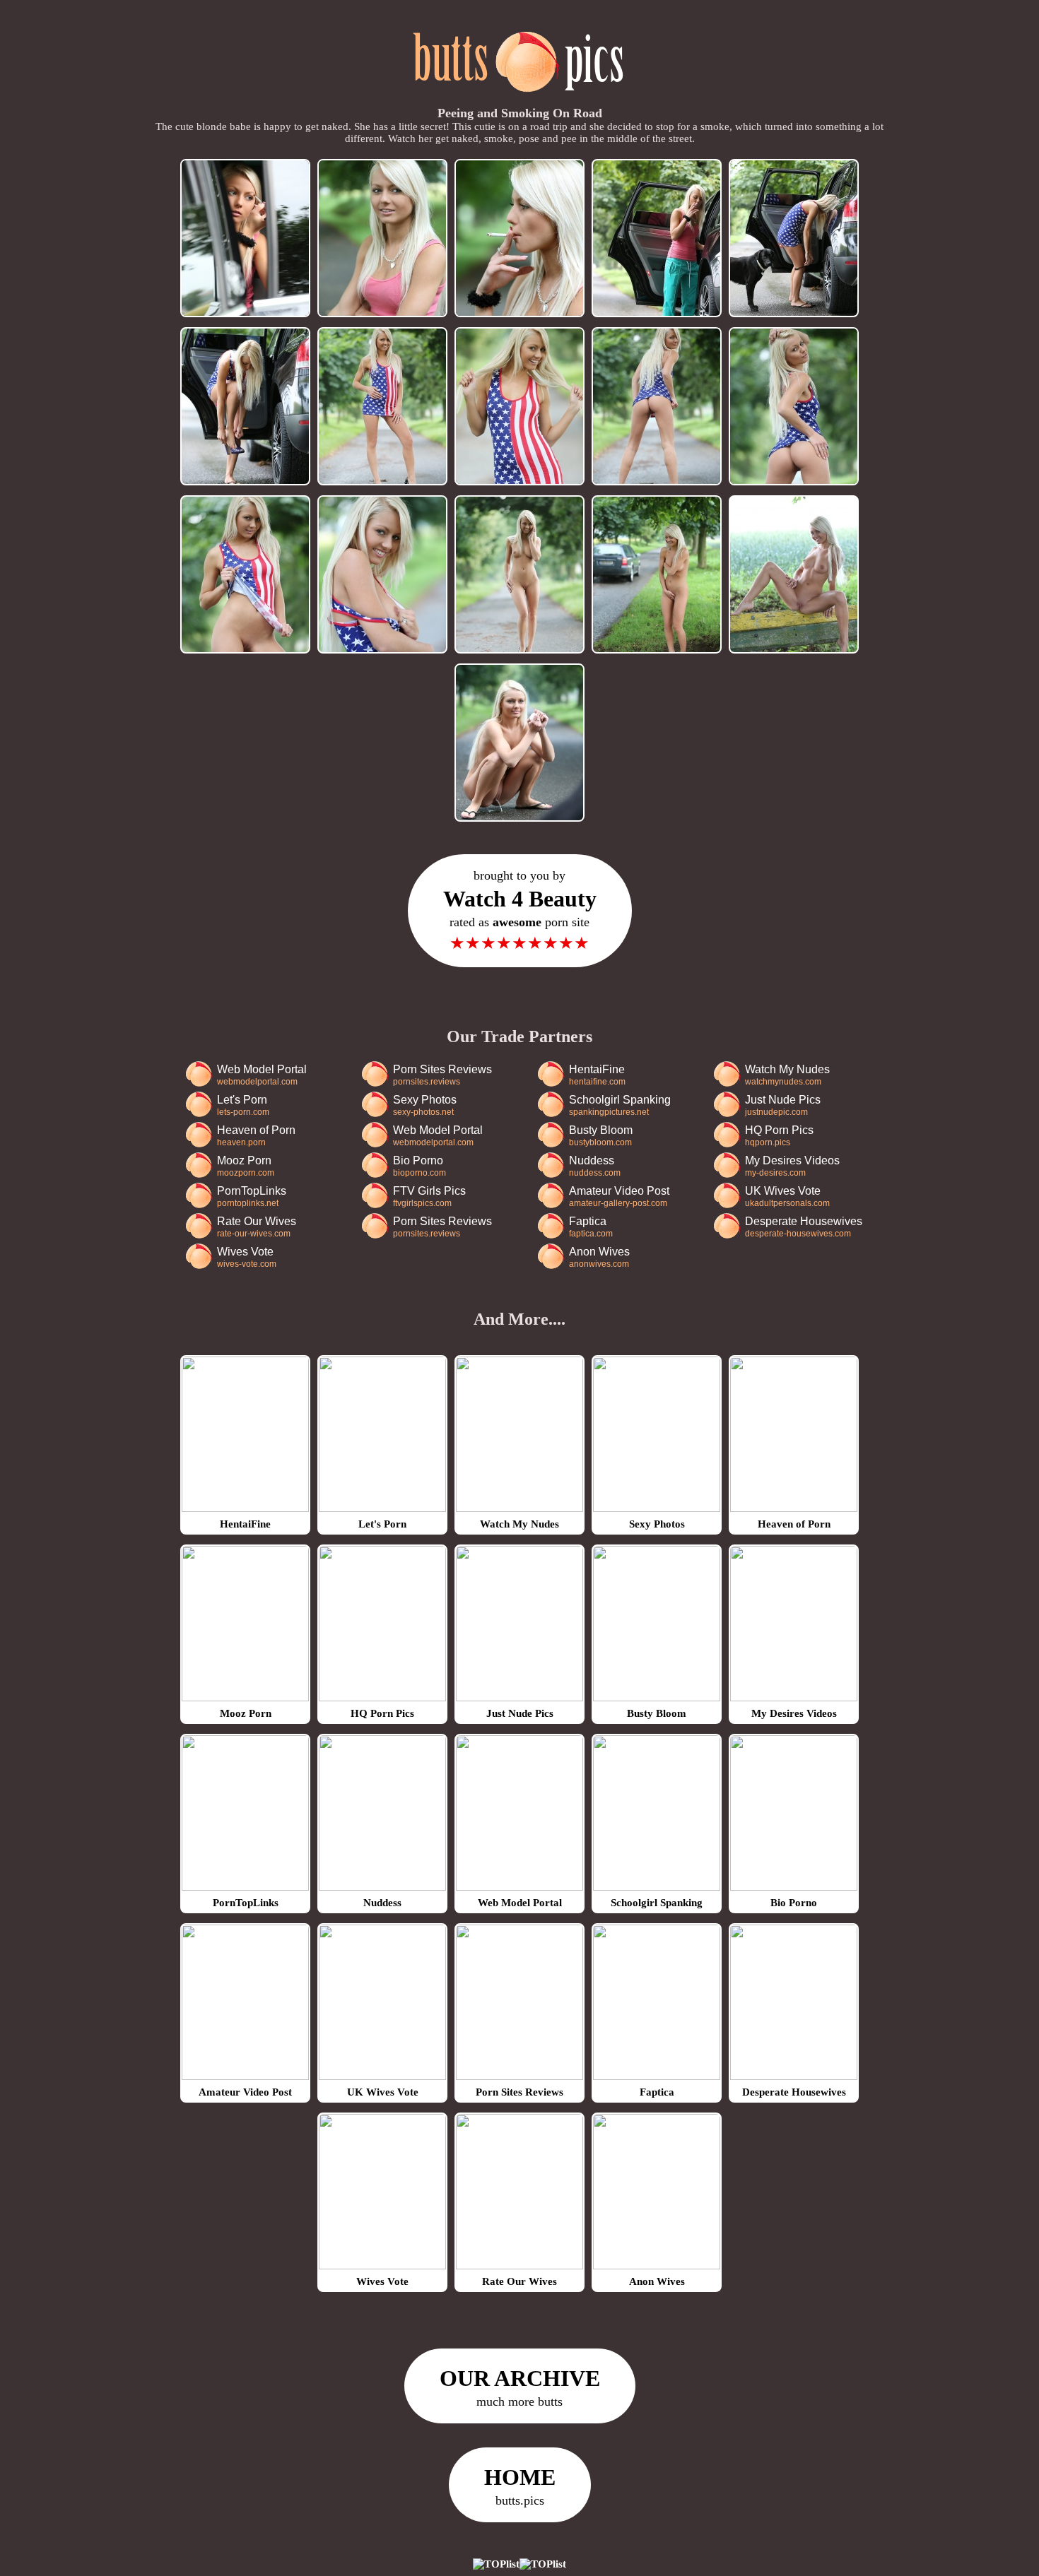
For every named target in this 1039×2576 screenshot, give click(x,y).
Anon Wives (599, 1257)
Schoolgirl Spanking (620, 1105)
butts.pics (520, 2486)
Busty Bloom (601, 1136)
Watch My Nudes (787, 1075)
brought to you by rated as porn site (520, 910)
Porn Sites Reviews (442, 1075)
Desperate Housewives (804, 1227)
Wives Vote (247, 1257)
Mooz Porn (246, 1166)
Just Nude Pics (783, 1105)
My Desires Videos (792, 1166)
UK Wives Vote (787, 1197)
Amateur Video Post (619, 1197)
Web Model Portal (262, 1075)
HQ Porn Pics (779, 1136)
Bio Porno (419, 1166)
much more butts (520, 2387)
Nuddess (595, 1166)
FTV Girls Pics (429, 1197)
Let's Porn (243, 1105)
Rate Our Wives (257, 1227)
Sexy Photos (425, 1105)
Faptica (591, 1227)
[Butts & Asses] (520, 100)
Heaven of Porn (256, 1136)
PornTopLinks (252, 1197)
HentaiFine (597, 1075)
